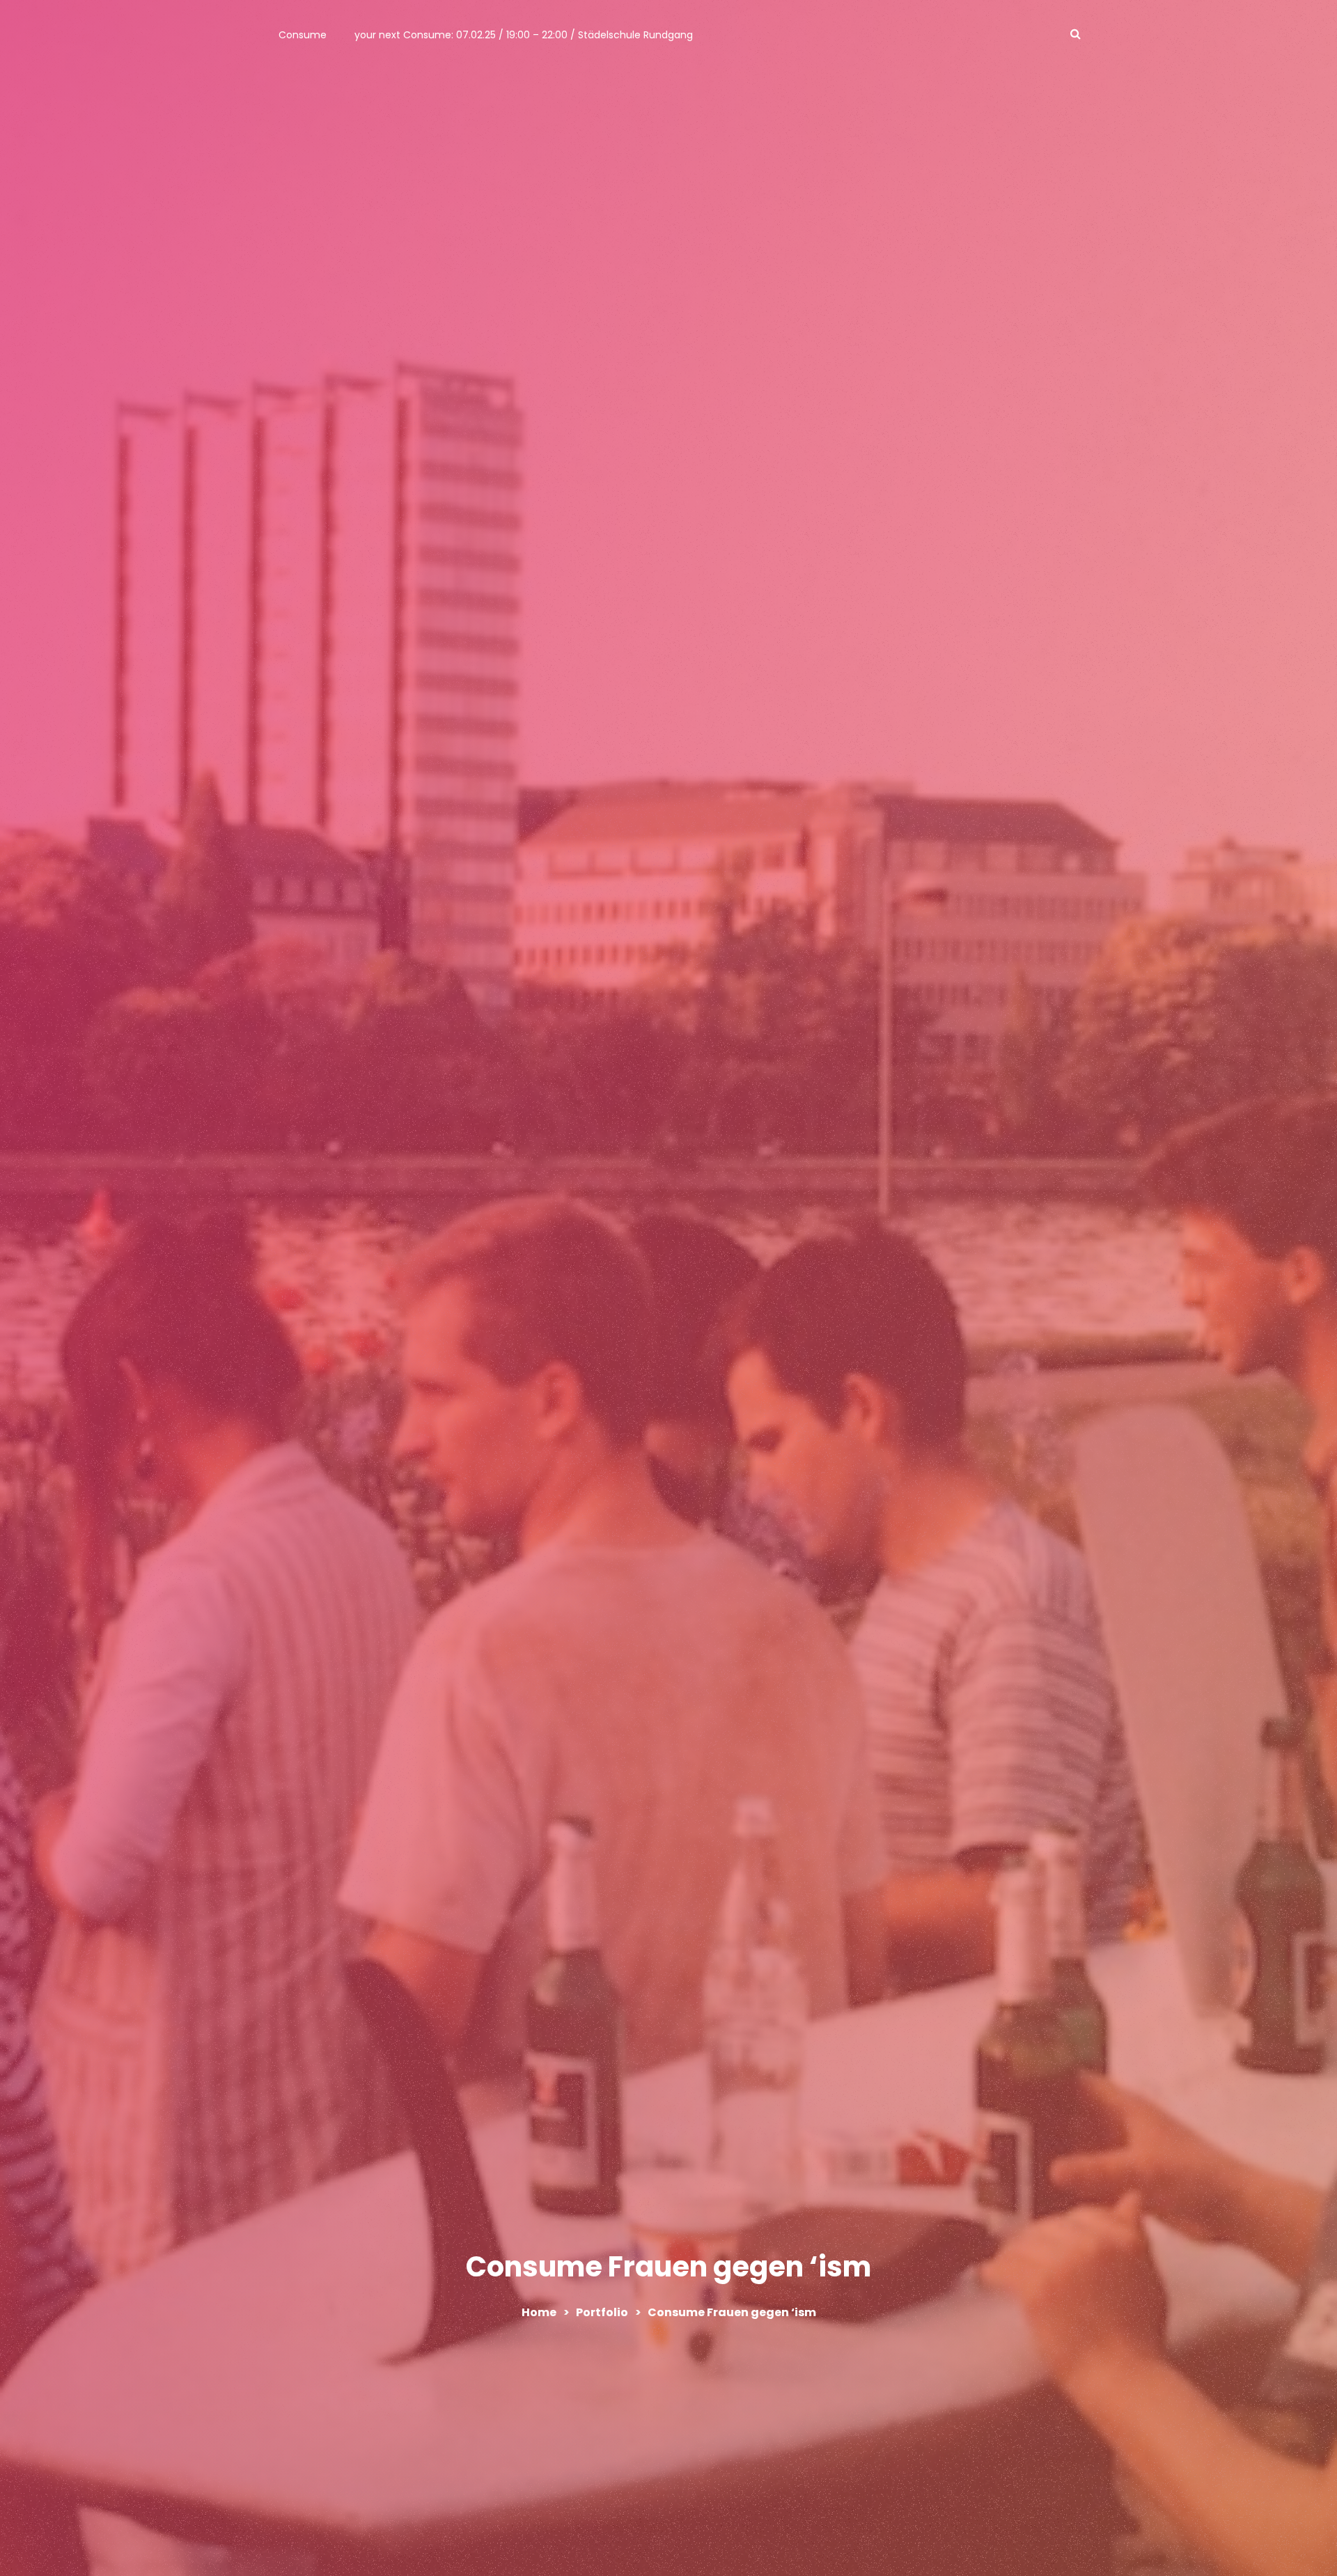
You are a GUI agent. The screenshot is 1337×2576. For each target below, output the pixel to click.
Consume (303, 35)
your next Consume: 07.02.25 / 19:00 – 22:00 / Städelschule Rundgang (524, 35)
